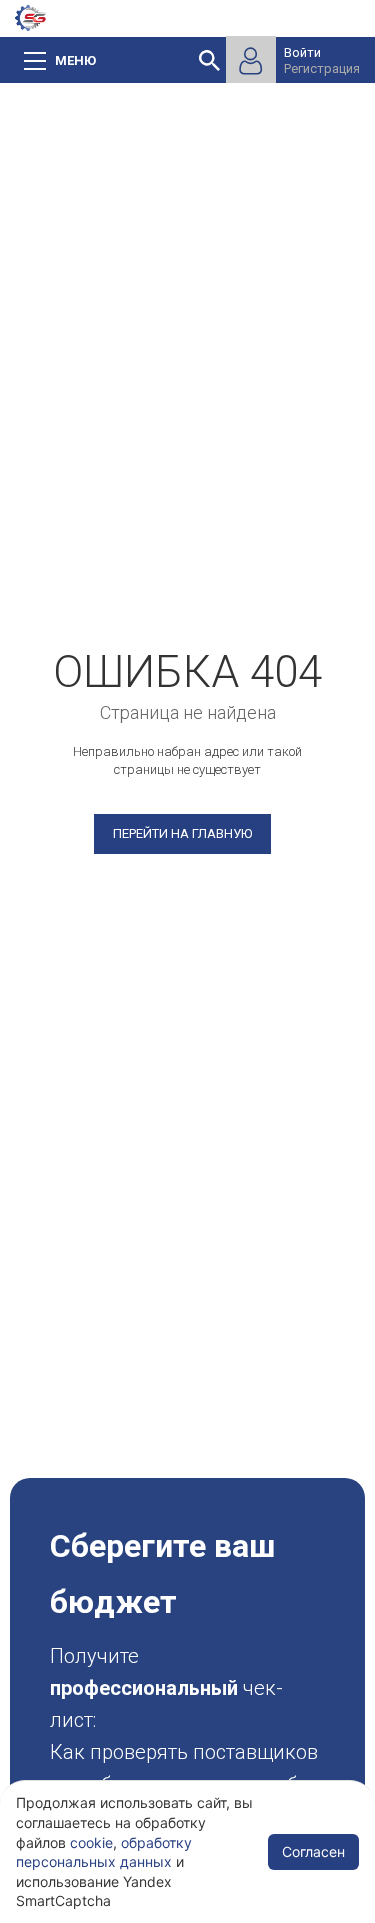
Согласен (313, 1851)
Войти (302, 52)
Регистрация (322, 68)
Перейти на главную (182, 833)
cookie (91, 1842)
